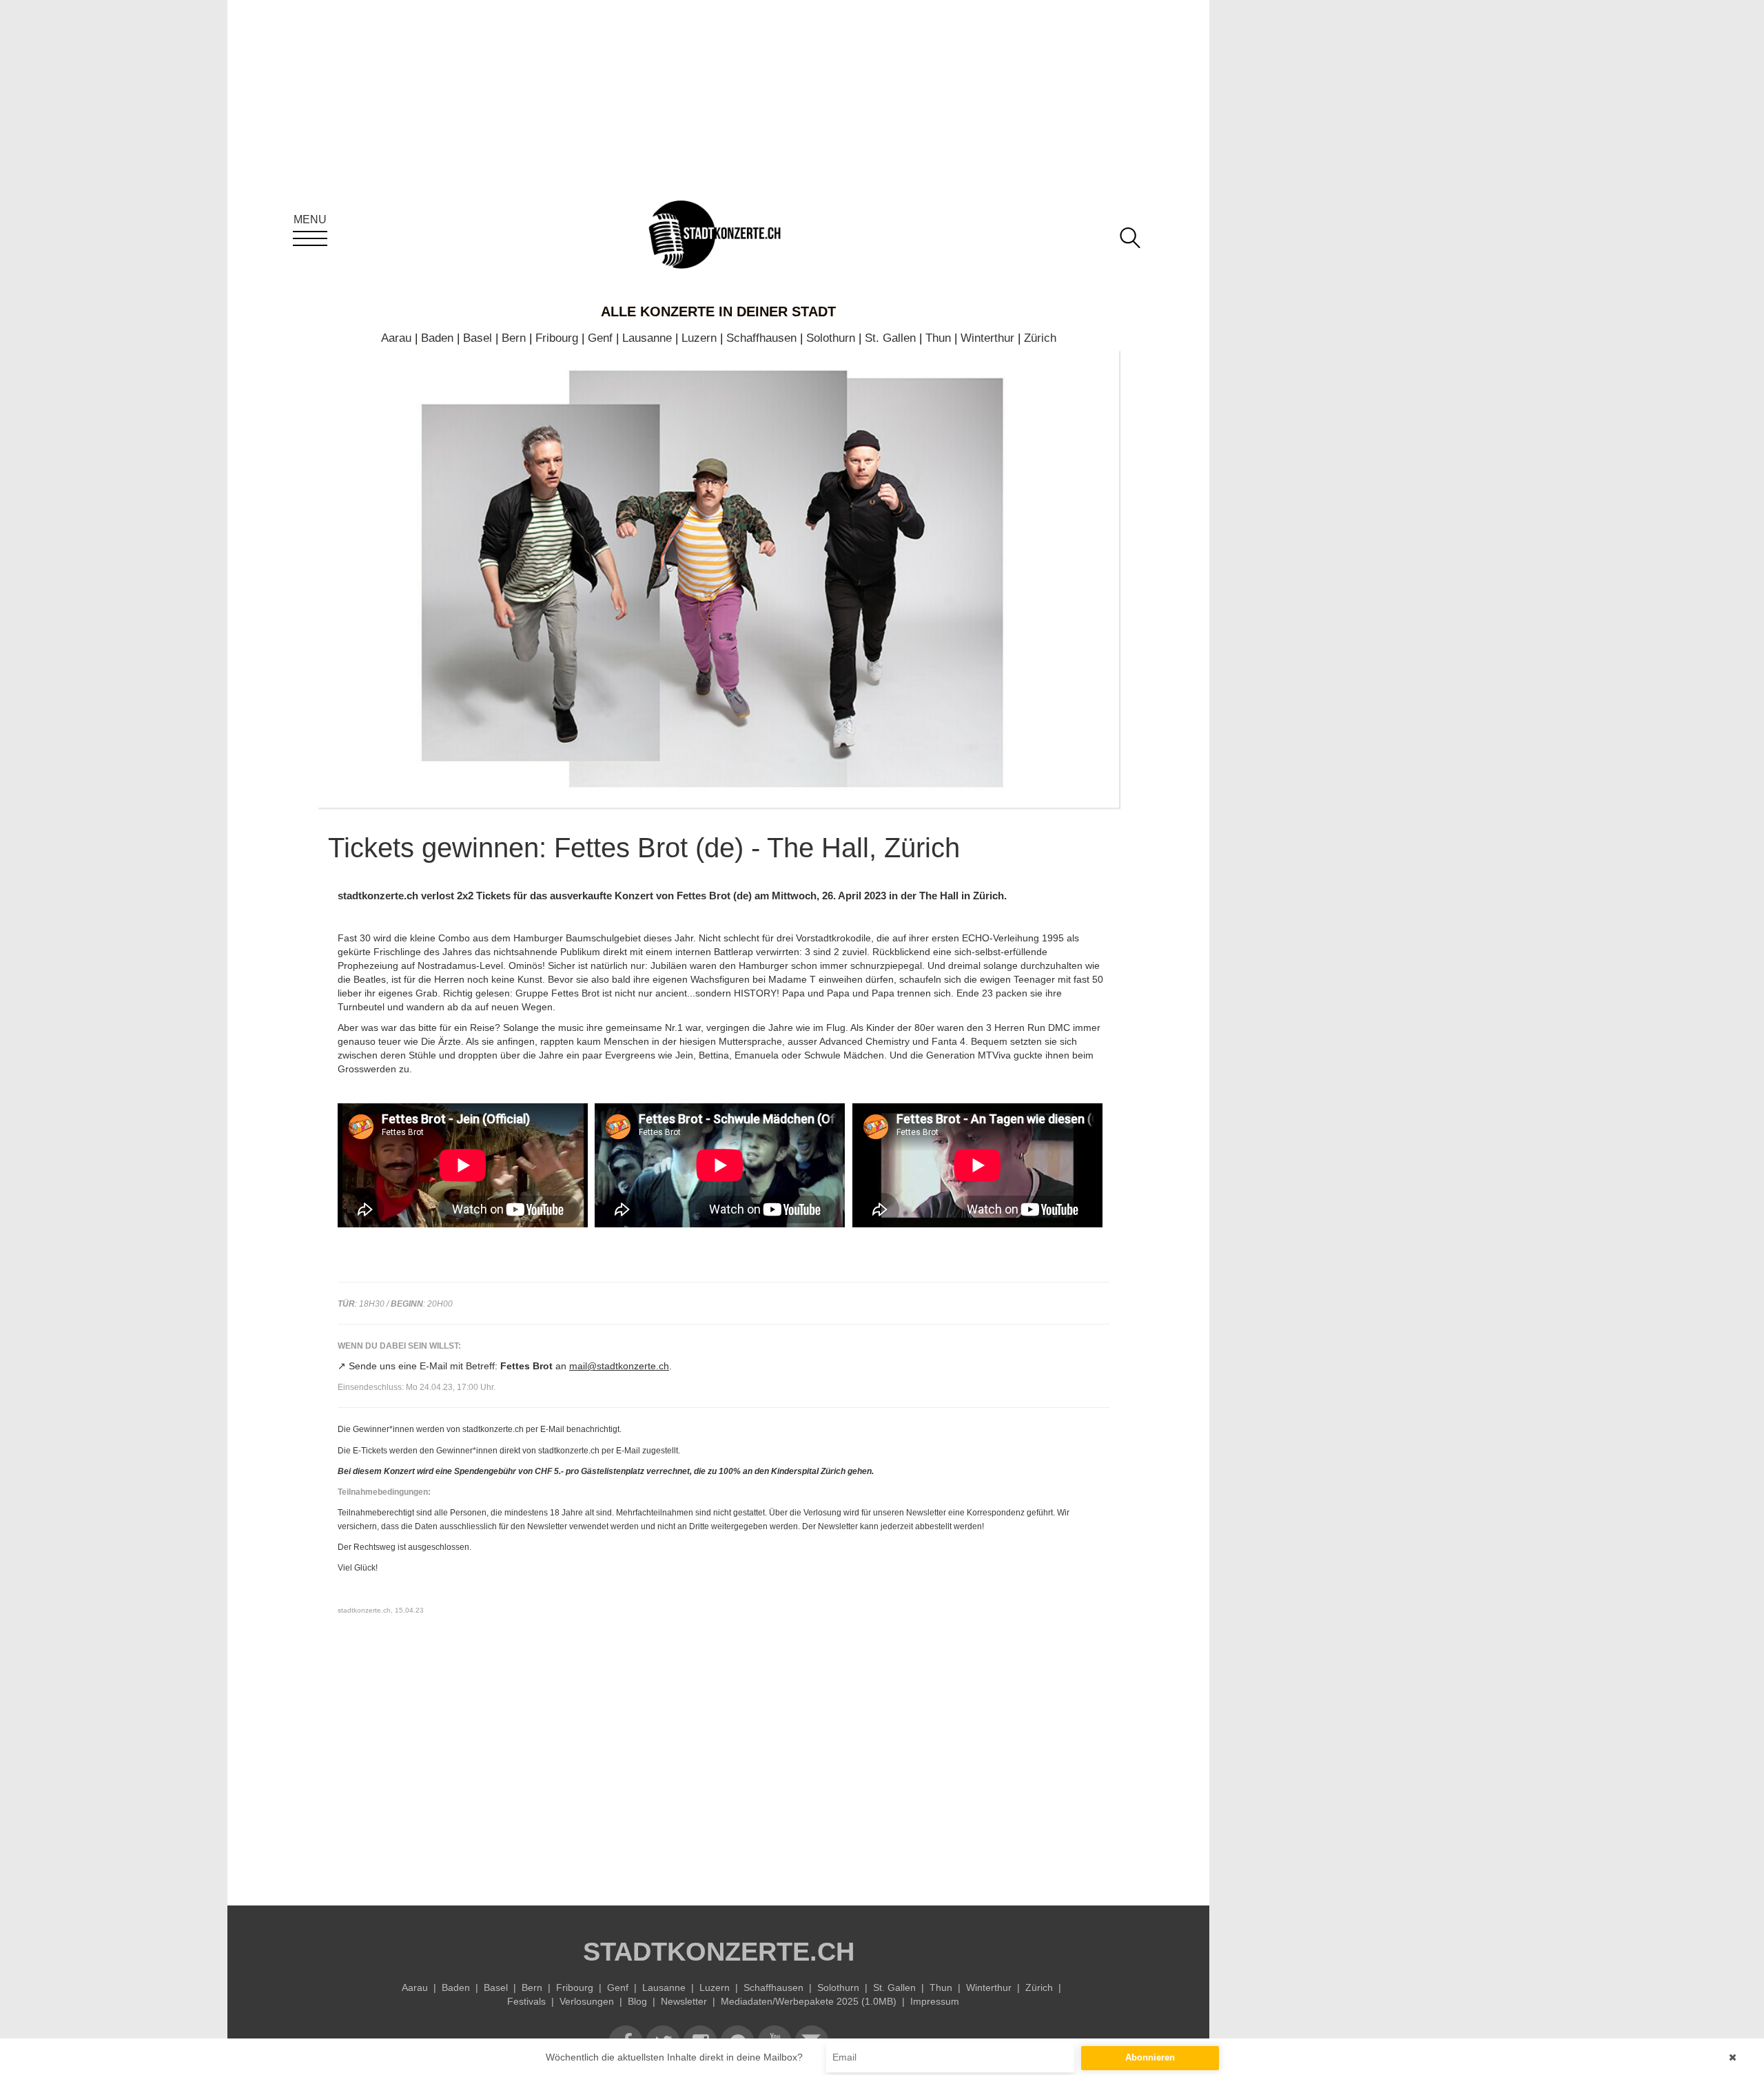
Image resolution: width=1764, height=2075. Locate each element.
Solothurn (831, 338)
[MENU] (310, 238)
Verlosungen (587, 2001)
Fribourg (557, 338)
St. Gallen (890, 338)
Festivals (526, 2001)
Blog (637, 2001)
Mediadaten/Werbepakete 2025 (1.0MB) (809, 2001)
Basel (478, 338)
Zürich (1040, 338)
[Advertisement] (724, 1761)
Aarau (396, 338)
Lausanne (647, 338)
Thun (938, 338)
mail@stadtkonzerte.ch (619, 1366)
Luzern (699, 338)
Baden (437, 338)
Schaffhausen (761, 338)
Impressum (935, 2001)
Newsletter (684, 2001)
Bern (514, 338)
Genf (600, 338)
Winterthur (987, 338)
